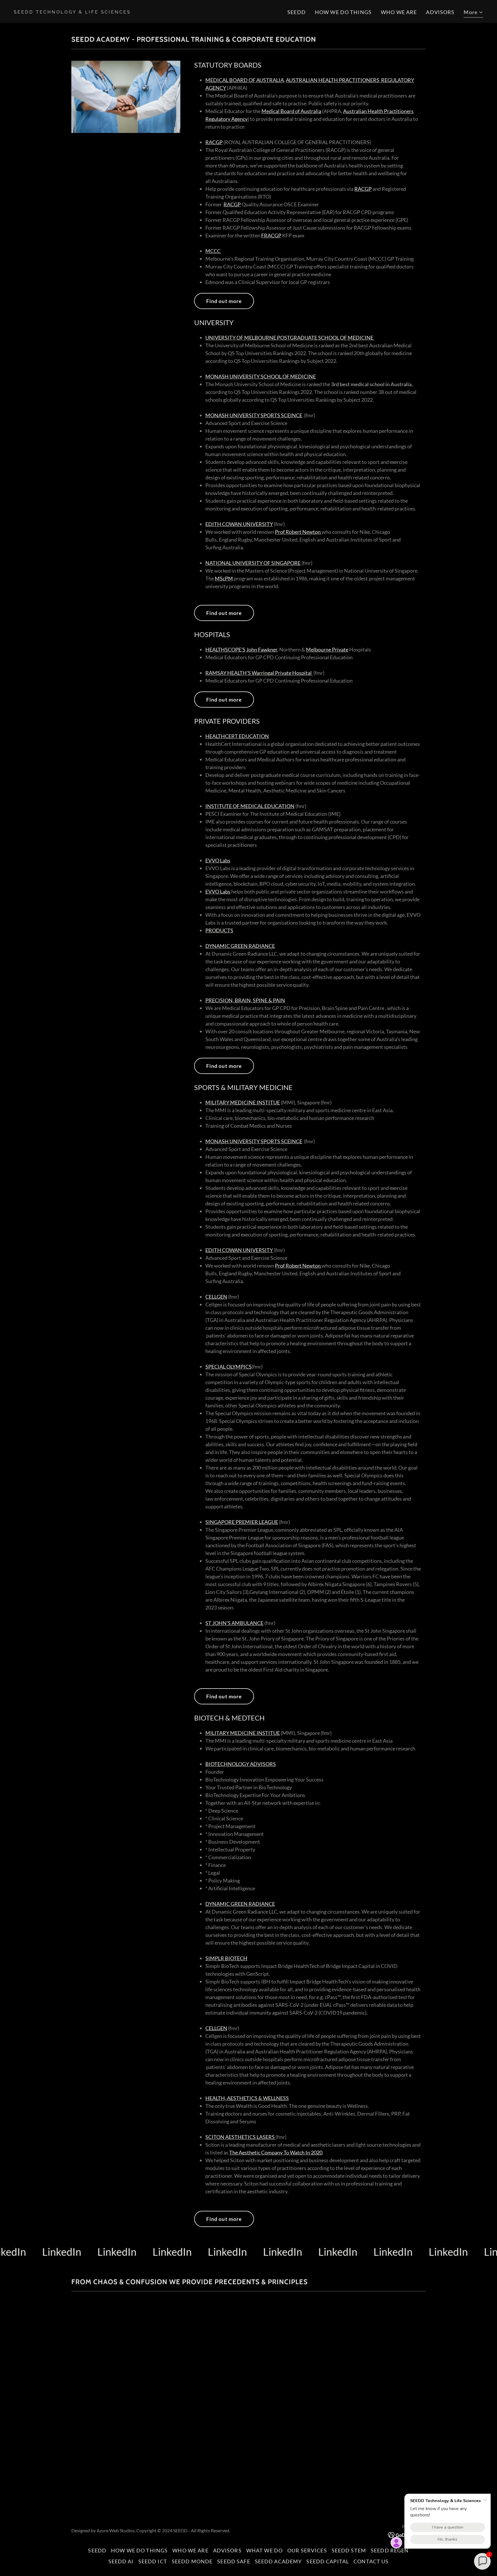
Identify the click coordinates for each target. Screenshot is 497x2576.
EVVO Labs (218, 860)
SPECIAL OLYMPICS (229, 1367)
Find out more (224, 301)
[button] (473, 13)
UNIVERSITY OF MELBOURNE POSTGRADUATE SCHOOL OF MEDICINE (290, 338)
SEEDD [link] (297, 12)
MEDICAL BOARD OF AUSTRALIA (245, 80)
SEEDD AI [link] (121, 2561)
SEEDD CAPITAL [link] (328, 2561)
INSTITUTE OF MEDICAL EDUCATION (250, 806)
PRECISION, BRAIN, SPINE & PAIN (245, 1000)
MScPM (224, 578)
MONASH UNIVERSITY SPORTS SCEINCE (254, 415)
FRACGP (271, 235)
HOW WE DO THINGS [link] (343, 12)
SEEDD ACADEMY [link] (278, 2561)
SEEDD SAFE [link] (234, 2561)
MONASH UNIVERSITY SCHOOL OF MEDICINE (261, 376)
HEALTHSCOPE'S (225, 649)
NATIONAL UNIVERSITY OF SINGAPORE (253, 563)
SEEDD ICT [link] (153, 2561)
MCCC (213, 251)
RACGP (214, 142)
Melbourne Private (327, 649)
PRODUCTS (219, 930)
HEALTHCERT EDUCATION (237, 736)
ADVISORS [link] (440, 12)
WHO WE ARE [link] (399, 12)
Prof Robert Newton (298, 532)
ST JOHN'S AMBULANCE (234, 1623)
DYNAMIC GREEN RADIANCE (240, 946)
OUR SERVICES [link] (307, 2550)
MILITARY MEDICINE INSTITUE (243, 1102)
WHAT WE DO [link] (264, 2550)
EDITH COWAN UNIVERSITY (239, 524)
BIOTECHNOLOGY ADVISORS (241, 1764)
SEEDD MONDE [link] (192, 2561)
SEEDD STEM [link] (349, 2550)
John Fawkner (262, 649)
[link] (129, 12)
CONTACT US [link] (371, 2561)
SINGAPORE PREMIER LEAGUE (242, 1522)
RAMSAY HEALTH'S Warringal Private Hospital (259, 673)
